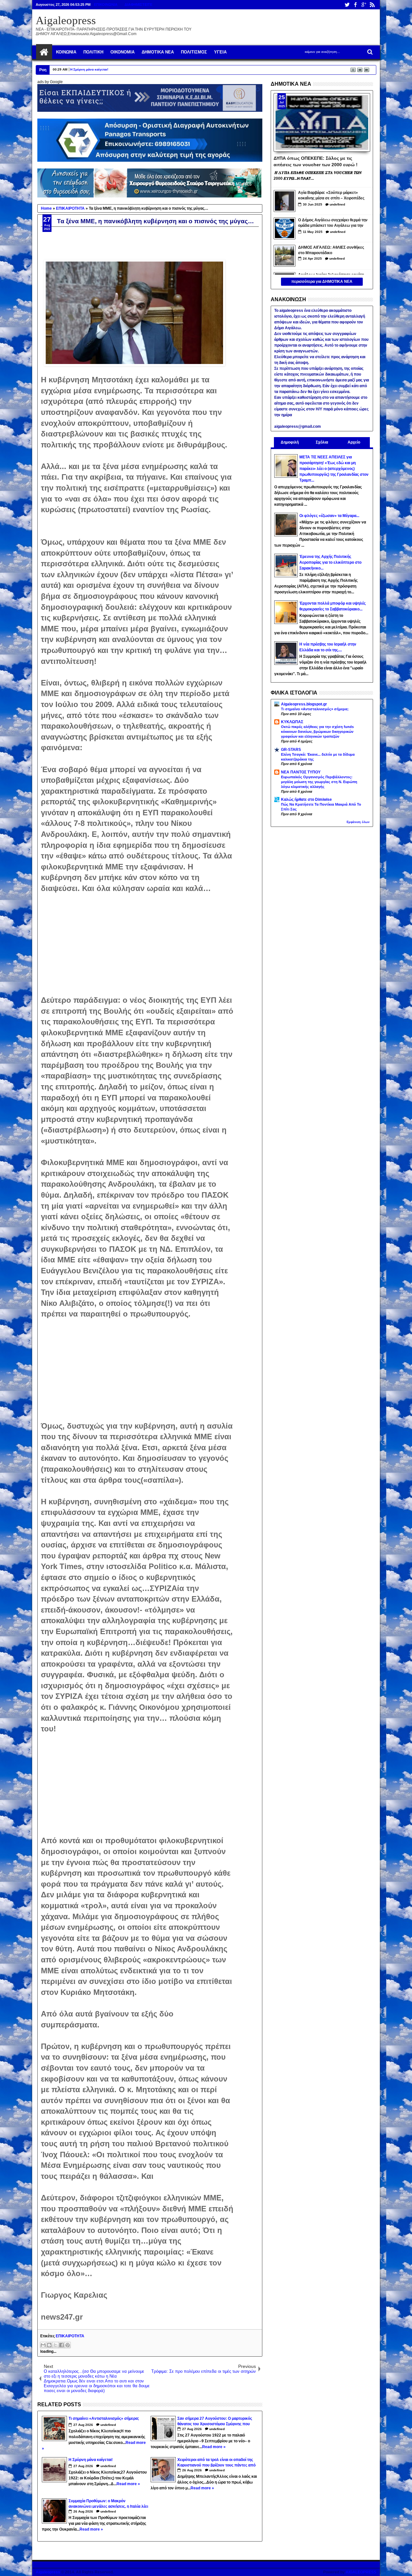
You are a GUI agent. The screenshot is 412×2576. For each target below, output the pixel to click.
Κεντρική (44, 52)
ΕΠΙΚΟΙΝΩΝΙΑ (106, 5)
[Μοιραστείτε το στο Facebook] (61, 2345)
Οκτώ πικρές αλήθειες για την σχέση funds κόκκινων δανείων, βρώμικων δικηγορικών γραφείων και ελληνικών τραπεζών (317, 732)
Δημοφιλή (290, 442)
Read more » (214, 2447)
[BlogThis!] (49, 2345)
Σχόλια (322, 442)
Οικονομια (122, 52)
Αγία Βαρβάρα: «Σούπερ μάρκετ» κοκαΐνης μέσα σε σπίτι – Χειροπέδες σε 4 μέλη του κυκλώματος (331, 196)
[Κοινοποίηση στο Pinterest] (68, 2345)
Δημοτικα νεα (158, 52)
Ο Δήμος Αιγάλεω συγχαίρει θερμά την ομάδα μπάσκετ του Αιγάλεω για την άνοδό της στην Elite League (333, 223)
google (364, 5)
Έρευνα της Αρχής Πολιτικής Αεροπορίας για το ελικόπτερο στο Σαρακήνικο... (330, 562)
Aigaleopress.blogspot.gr (304, 704)
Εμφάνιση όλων (358, 822)
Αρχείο (354, 442)
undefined (108, 2425)
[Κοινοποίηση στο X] (55, 2345)
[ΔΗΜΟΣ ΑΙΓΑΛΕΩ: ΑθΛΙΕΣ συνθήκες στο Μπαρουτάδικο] (285, 256)
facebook (355, 5)
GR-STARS (291, 750)
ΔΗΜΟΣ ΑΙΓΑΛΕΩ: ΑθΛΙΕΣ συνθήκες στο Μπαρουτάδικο (331, 250)
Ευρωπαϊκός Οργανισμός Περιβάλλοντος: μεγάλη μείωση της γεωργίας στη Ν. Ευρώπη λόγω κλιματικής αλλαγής (319, 782)
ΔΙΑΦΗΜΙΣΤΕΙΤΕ (138, 5)
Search (369, 52)
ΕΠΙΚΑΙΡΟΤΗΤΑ (70, 2336)
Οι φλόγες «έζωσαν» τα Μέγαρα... (329, 516)
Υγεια (220, 52)
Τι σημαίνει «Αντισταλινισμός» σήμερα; (315, 709)
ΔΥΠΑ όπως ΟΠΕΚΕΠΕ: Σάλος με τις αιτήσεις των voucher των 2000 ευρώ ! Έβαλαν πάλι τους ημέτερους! (316, 161)
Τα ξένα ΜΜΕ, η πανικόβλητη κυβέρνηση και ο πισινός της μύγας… (155, 221)
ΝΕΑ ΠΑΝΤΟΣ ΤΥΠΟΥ (301, 772)
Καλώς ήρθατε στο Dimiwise (306, 800)
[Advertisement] (137, 939)
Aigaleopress (66, 20)
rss (372, 5)
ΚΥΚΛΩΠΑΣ (292, 722)
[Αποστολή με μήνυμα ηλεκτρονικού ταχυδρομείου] (43, 2345)
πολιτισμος (194, 52)
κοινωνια (66, 52)
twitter (347, 5)
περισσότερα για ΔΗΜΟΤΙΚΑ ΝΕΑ (322, 282)
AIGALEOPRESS (361, 2572)
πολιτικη (93, 52)
